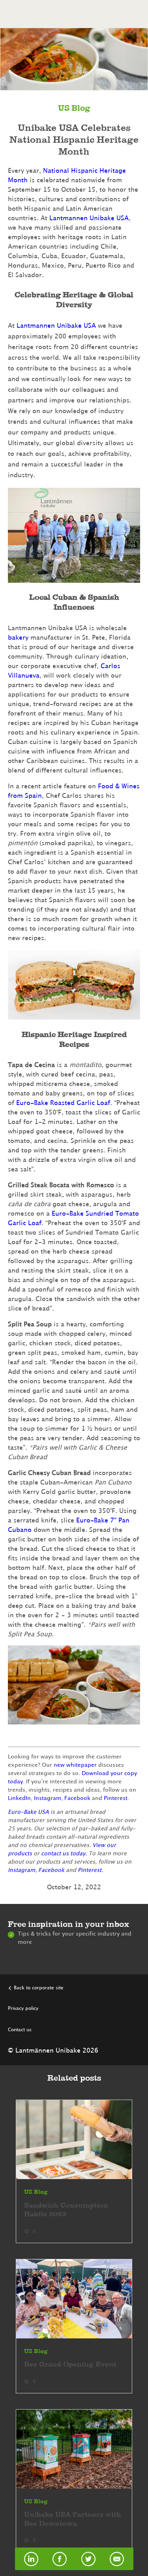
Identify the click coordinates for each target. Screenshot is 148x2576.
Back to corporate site (39, 1988)
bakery (18, 638)
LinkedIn (19, 1798)
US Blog (74, 109)
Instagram (48, 1798)
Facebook (77, 1798)
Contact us (20, 2030)
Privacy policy (23, 2008)
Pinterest (116, 1798)
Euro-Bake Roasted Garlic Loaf (63, 1103)
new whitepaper (75, 1765)
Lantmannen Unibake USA (89, 218)
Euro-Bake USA (29, 1812)
